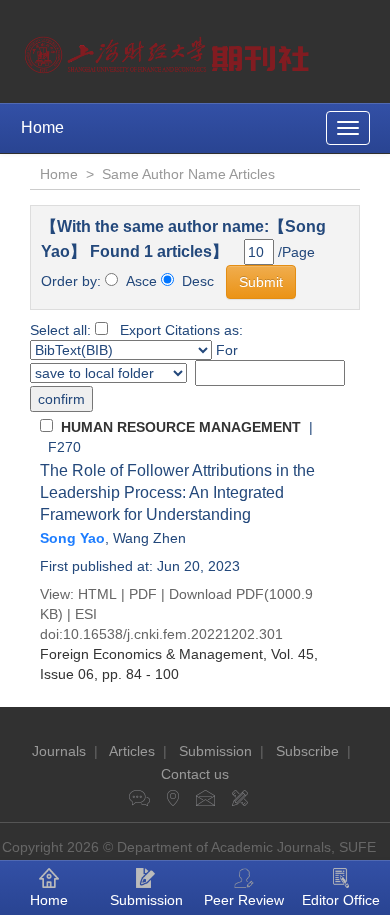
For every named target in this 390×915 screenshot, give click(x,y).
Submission (215, 751)
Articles (132, 751)
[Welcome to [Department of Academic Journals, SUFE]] (169, 50)
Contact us (195, 774)
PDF (143, 594)
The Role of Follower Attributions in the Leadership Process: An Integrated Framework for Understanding (177, 492)
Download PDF (216, 594)
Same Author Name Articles (188, 174)
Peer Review (244, 900)
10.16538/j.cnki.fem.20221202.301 (173, 634)
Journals (59, 751)
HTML (97, 594)
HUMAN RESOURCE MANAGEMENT (181, 427)
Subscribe (307, 751)
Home (42, 127)
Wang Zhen (149, 538)
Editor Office (341, 900)
